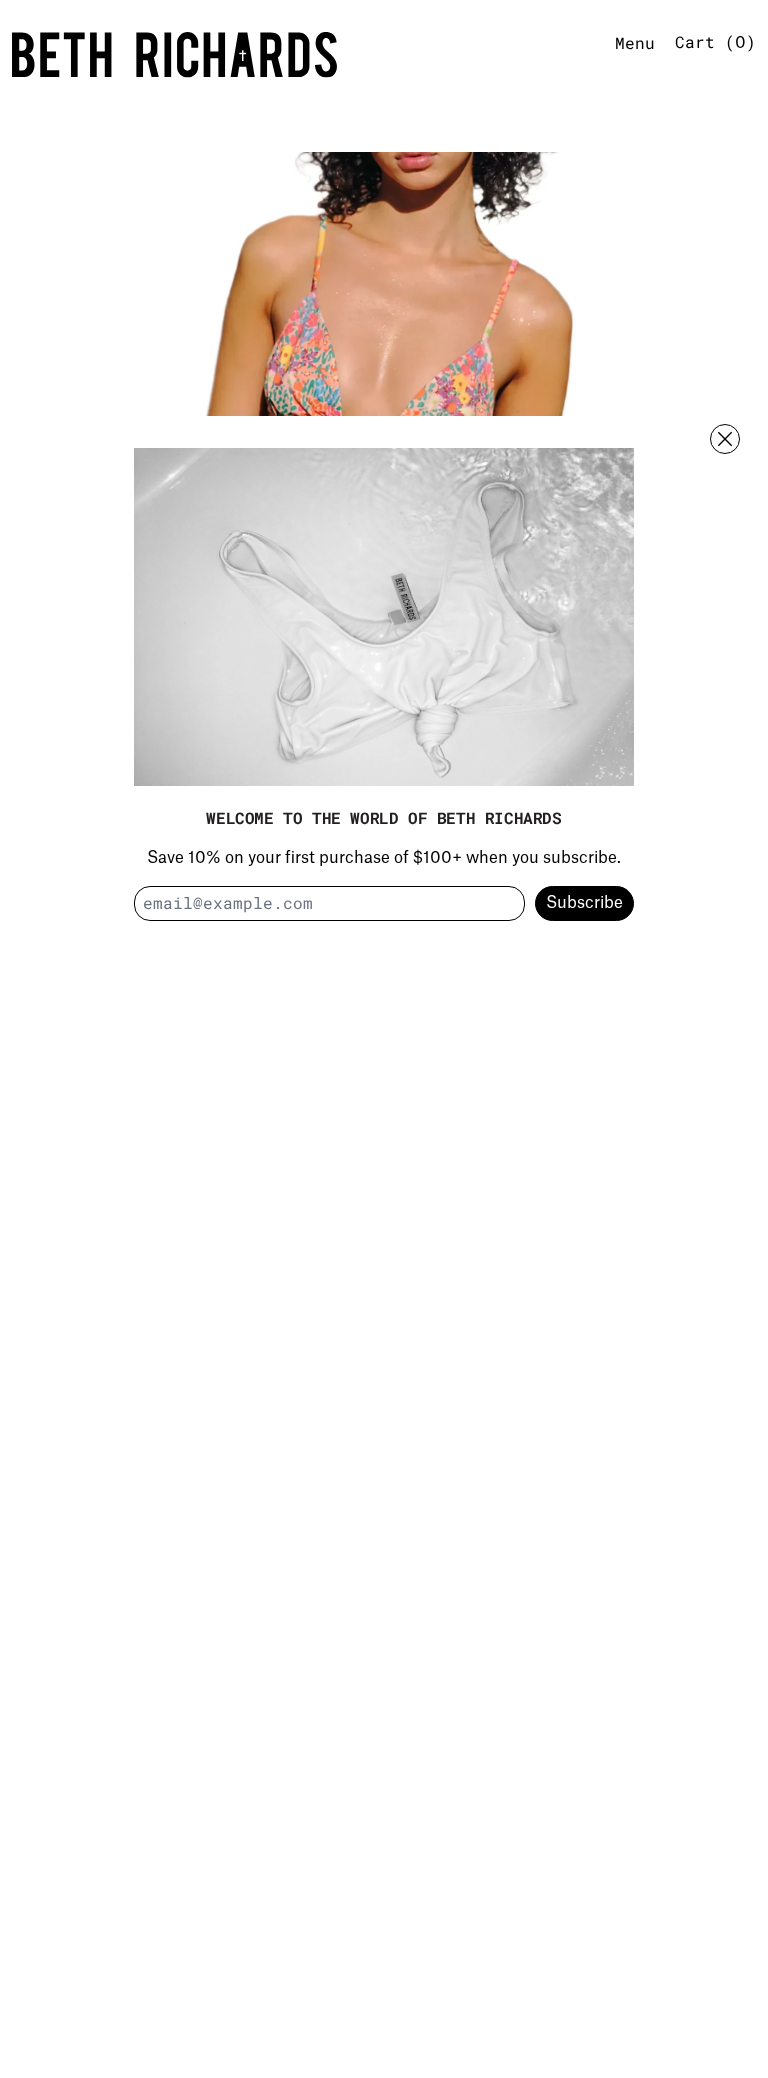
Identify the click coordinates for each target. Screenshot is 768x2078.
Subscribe (584, 903)
